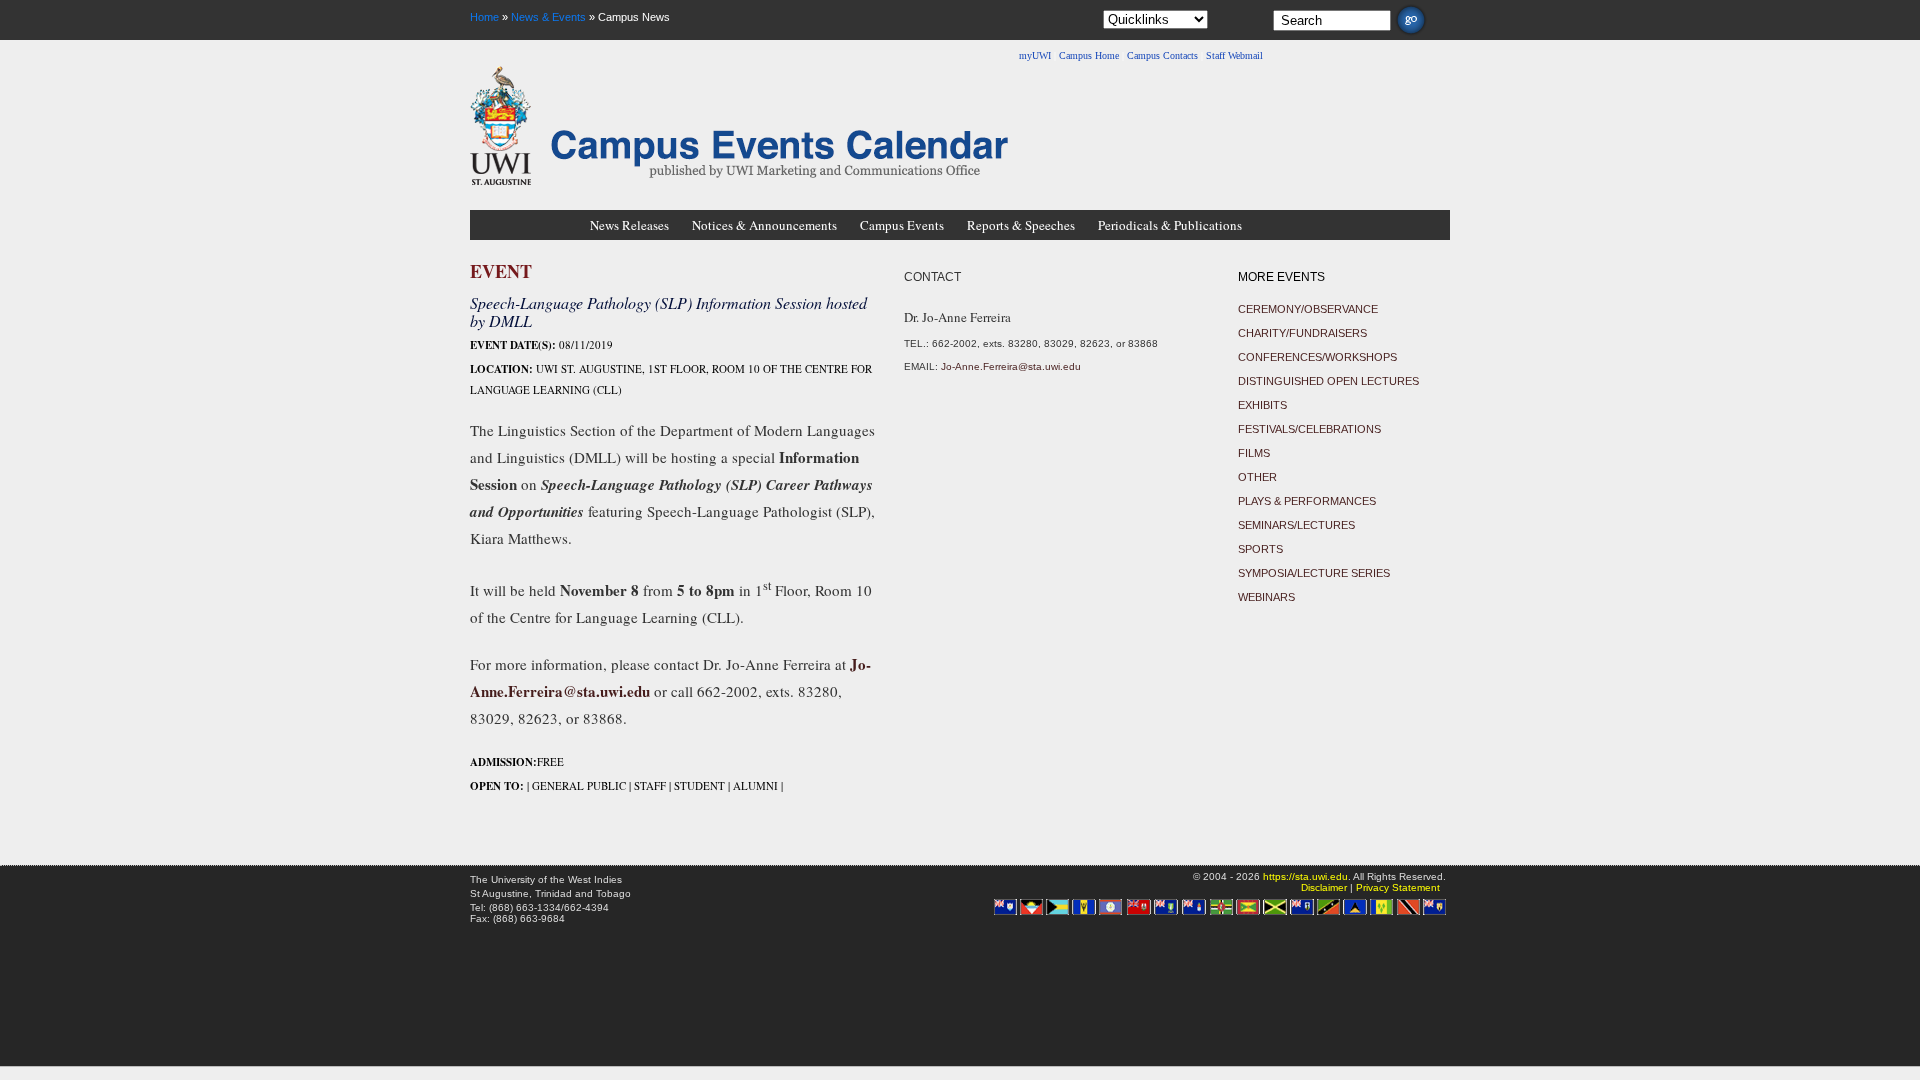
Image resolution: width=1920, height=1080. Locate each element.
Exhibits (1262, 405)
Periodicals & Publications (1170, 225)
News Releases (629, 225)
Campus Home (1089, 55)
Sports (1260, 549)
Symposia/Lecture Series (1314, 573)
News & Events (548, 17)
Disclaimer (1324, 887)
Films (1254, 453)
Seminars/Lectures (1296, 525)
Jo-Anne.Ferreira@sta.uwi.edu (1011, 366)
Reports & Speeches (1021, 225)
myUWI (1035, 55)
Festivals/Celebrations (1309, 429)
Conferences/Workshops (1317, 357)
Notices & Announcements (764, 225)
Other (1257, 477)
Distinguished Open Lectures (1328, 381)
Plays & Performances (1307, 501)
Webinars (1266, 597)
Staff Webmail (1234, 55)
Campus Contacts (1162, 55)
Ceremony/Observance (1308, 309)
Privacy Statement (1398, 887)
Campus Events (902, 225)
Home (484, 17)
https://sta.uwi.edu (1305, 876)
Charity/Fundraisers (1302, 333)
